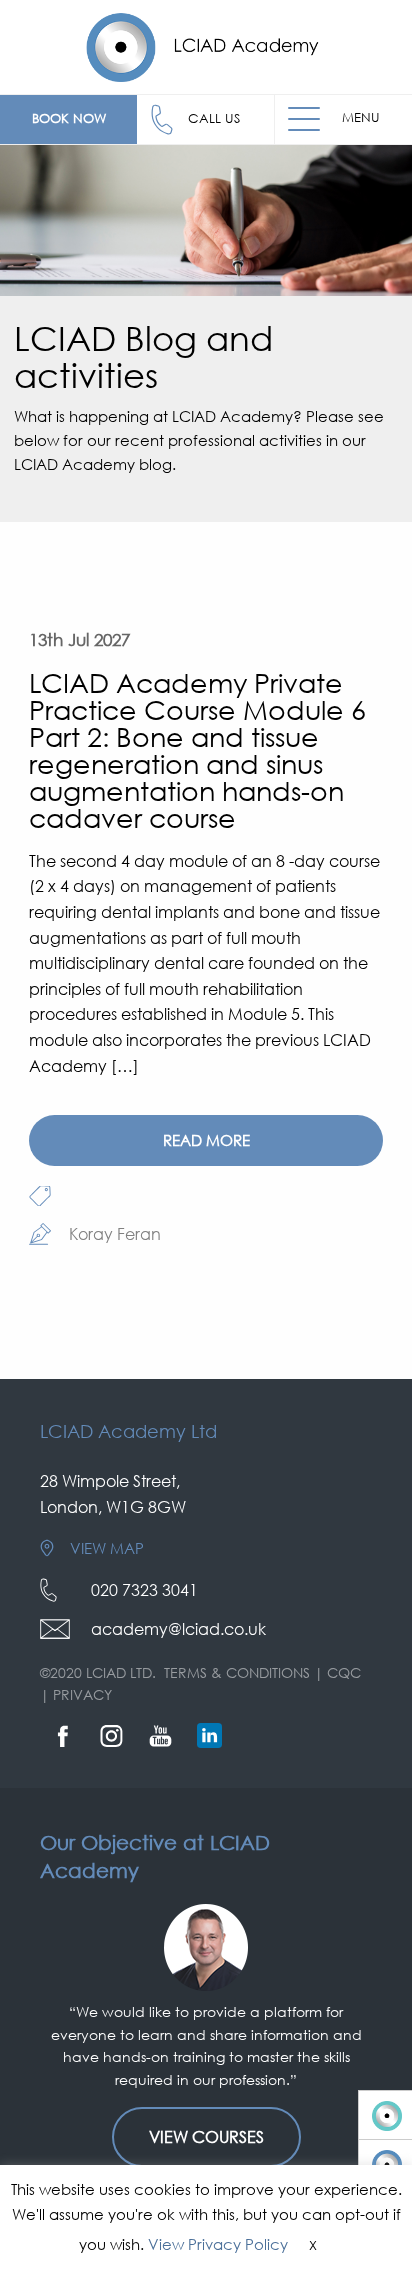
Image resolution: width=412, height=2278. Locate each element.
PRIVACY (82, 1694)
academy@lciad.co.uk (178, 1629)
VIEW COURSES (206, 2137)
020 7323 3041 (144, 1590)
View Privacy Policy (218, 2244)
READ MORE (206, 1140)
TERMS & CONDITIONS (237, 1672)
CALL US (214, 118)
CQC (344, 1672)
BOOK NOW (69, 118)
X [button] (313, 2245)
